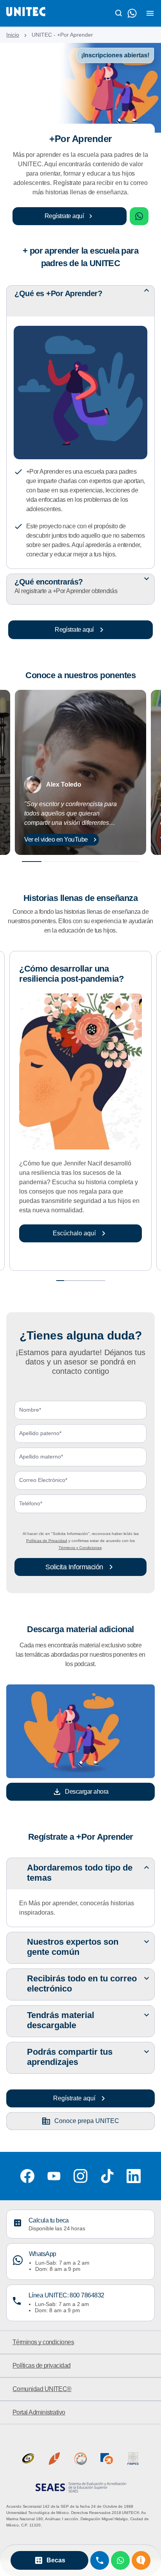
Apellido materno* (41, 1457)
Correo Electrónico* (43, 1480)
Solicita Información (74, 1567)
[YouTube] (54, 2176)
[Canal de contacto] (132, 13)
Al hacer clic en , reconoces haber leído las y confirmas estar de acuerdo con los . (81, 1541)
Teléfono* (31, 1504)
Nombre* (30, 1410)
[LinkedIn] (134, 2176)
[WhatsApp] (120, 2560)
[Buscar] (119, 13)
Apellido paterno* (40, 1433)
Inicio (13, 35)
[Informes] (141, 2560)
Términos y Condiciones (80, 1548)
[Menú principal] (150, 13)
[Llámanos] (100, 2560)
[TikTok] (107, 2176)
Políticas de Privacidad (47, 1541)
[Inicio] (26, 13)
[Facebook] (27, 2176)
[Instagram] (80, 2176)
